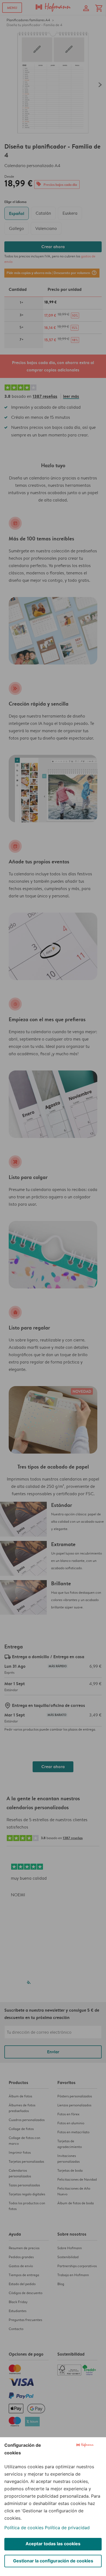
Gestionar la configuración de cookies (53, 2561)
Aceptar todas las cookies (53, 2544)
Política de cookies (24, 2528)
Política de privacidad (67, 2528)
